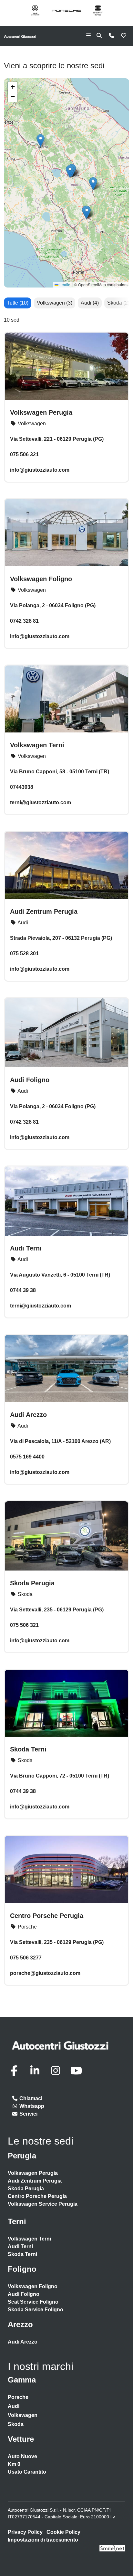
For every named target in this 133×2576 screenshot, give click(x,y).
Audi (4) (90, 303)
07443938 (22, 787)
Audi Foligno (30, 1080)
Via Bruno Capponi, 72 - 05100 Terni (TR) (60, 1776)
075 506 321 (24, 1625)
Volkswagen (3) (55, 303)
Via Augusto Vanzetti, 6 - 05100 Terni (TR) (60, 1275)
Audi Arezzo (28, 1415)
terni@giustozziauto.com (41, 802)
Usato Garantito (27, 2472)
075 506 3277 (26, 1958)
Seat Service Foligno (33, 2302)
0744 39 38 (23, 1290)
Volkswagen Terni (37, 745)
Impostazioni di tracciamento (43, 2540)
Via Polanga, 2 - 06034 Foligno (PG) (53, 605)
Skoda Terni (28, 1749)
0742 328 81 (24, 621)
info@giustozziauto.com (40, 636)
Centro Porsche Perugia (47, 1916)
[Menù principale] (88, 36)
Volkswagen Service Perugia (43, 2204)
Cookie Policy (63, 2532)
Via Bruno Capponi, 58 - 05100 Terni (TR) (60, 772)
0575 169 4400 (27, 1457)
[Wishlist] (124, 36)
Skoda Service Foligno (36, 2310)
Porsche (18, 2397)
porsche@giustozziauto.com (45, 1973)
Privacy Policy (25, 2532)
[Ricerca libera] (99, 36)
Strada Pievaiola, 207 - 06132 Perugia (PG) (61, 938)
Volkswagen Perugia (41, 412)
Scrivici (28, 2114)
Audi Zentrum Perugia (44, 911)
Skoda (16, 2424)
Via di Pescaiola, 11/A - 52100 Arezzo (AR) (60, 1441)
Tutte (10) (18, 303)
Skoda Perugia (32, 1583)
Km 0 (14, 2464)
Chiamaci (30, 2098)
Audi (14, 2406)
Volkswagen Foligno (41, 579)
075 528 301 (24, 953)
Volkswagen (23, 2415)
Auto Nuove (22, 2456)
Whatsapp (31, 2106)
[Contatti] (111, 36)
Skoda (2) (118, 303)
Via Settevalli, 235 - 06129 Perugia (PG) (57, 1610)
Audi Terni (26, 1248)
